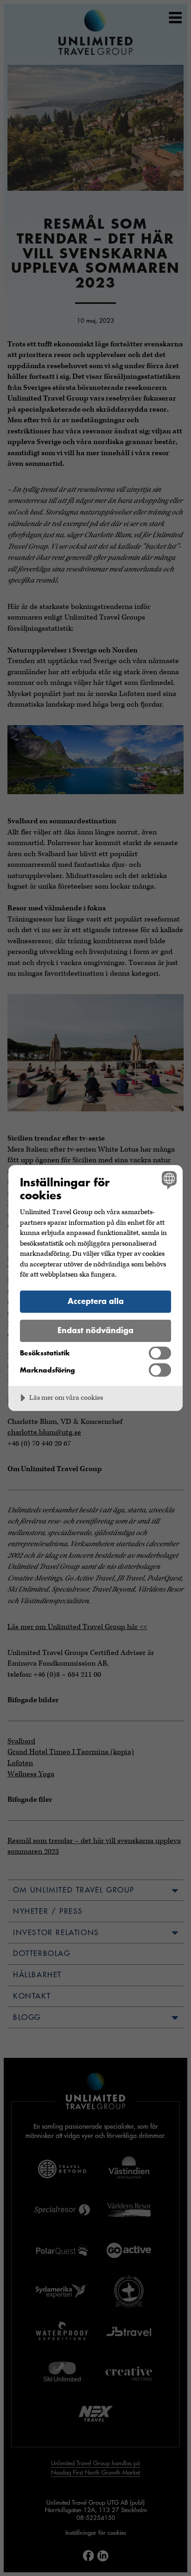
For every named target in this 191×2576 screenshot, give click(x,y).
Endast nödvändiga (95, 1330)
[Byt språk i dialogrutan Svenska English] (168, 1180)
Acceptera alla (96, 1301)
